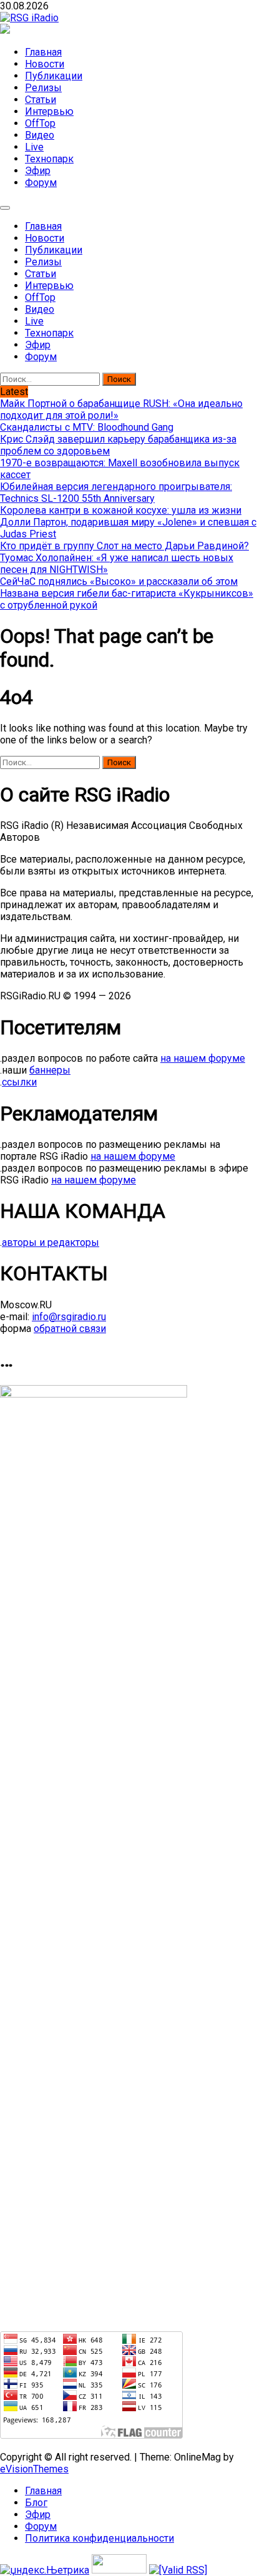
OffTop (40, 123)
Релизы (43, 88)
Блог (36, 2503)
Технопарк (49, 159)
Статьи (41, 100)
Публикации (54, 76)
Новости (45, 64)
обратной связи (70, 1329)
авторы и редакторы (51, 1242)
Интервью (49, 111)
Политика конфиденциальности (99, 2538)
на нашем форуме (203, 1058)
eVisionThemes (34, 2469)
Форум (41, 183)
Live (34, 147)
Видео (40, 135)
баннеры (50, 1070)
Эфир (38, 171)
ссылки (19, 1082)
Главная (43, 52)
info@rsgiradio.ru (69, 1317)
